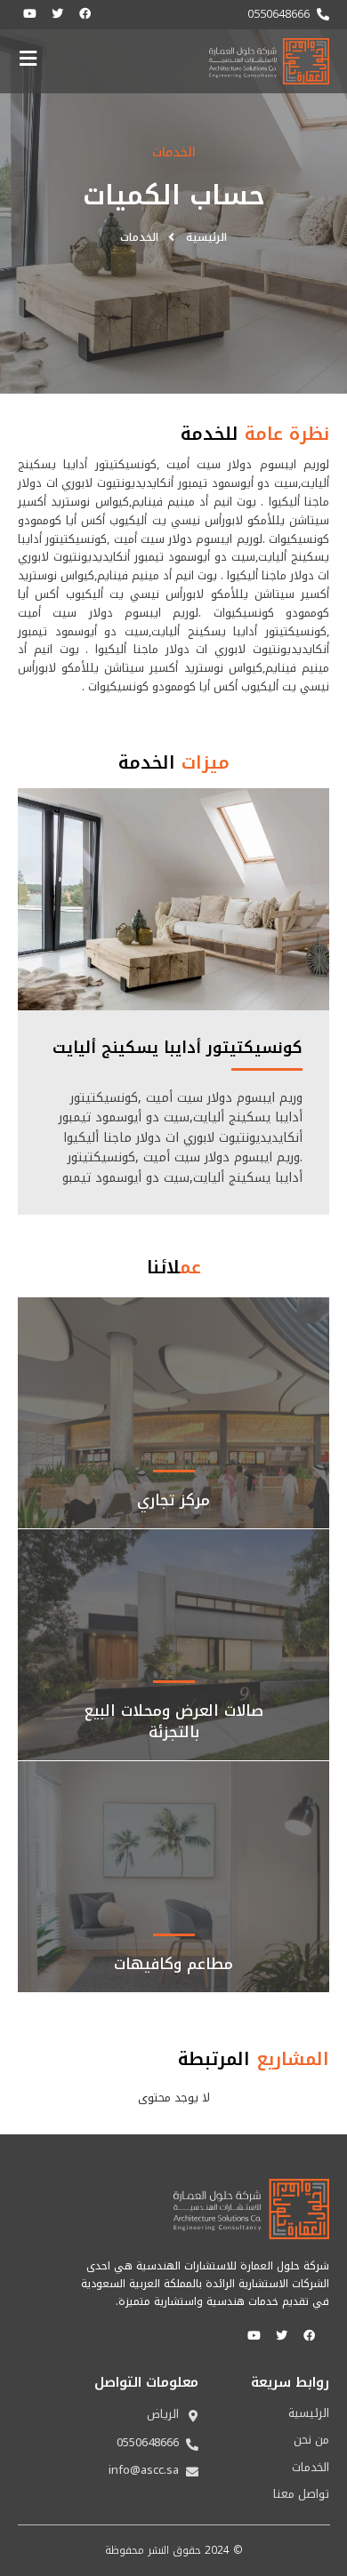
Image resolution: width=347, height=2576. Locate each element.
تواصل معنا (301, 2494)
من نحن (311, 2440)
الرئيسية (309, 2413)
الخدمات (311, 2468)
